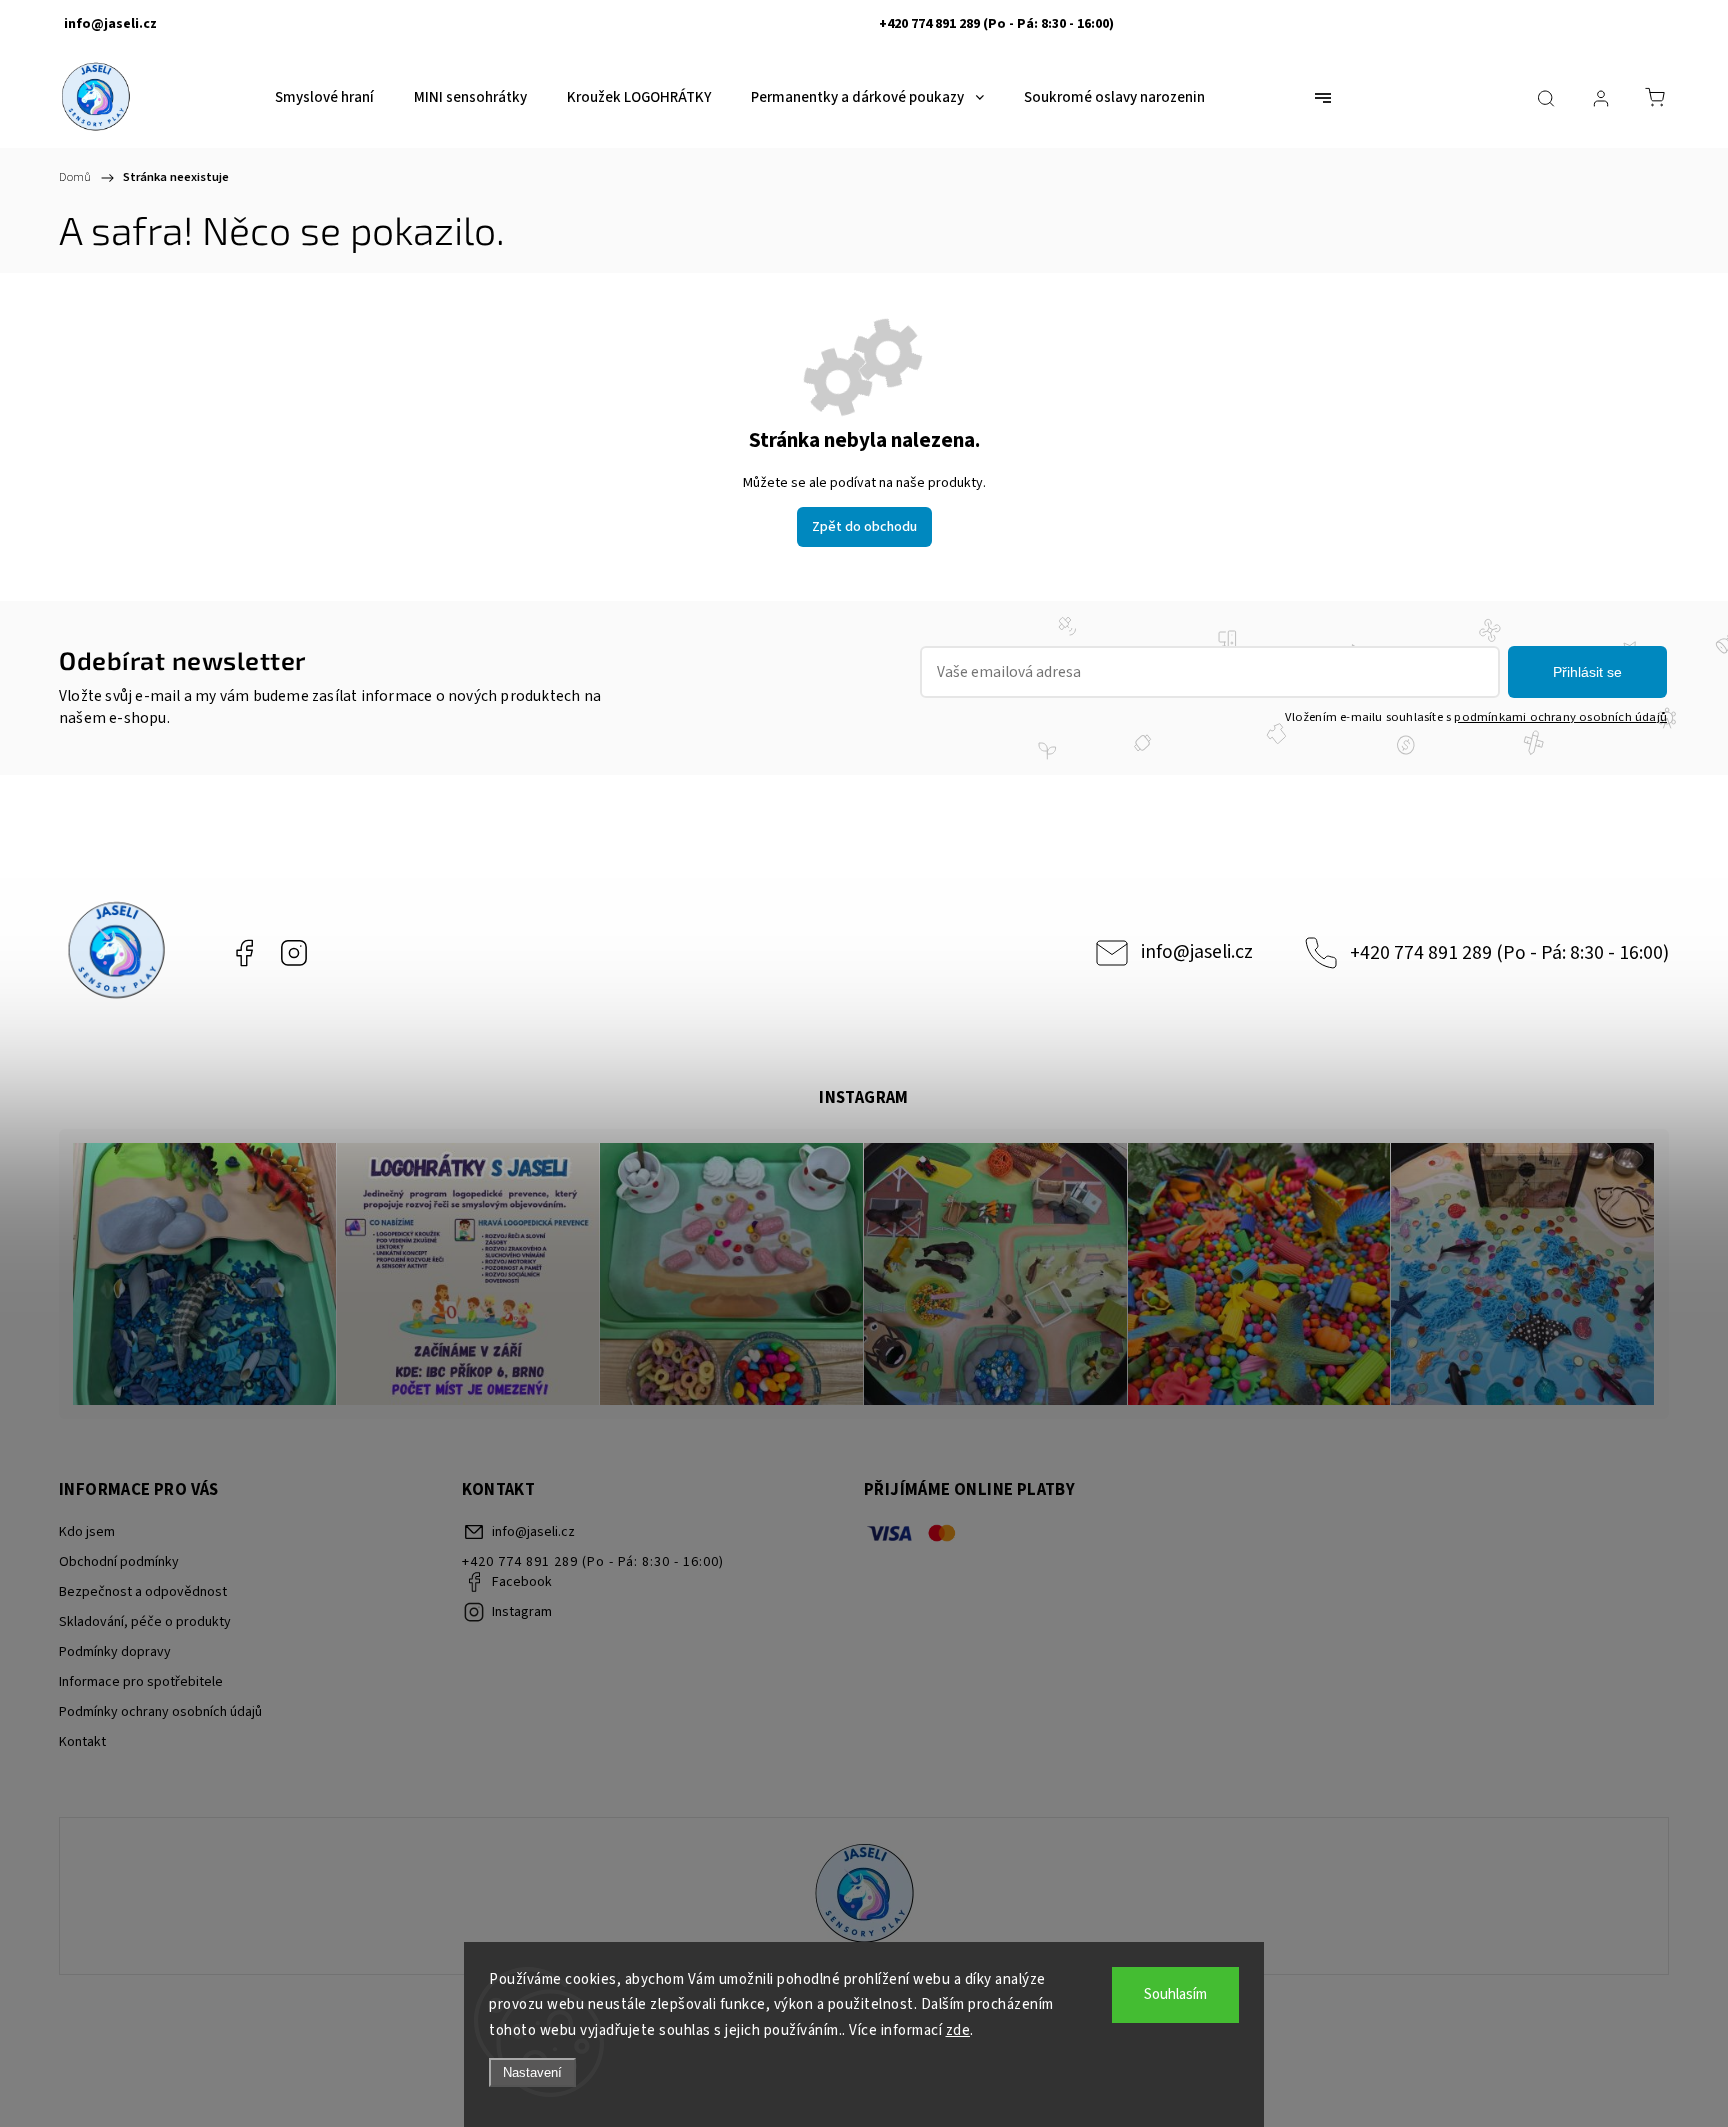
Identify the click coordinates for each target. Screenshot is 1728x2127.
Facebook (244, 953)
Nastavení (532, 2072)
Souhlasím (1175, 1994)
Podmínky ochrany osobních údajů (160, 1712)
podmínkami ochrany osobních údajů (1560, 717)
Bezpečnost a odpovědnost (143, 1592)
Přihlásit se (1587, 672)
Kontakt (82, 1742)
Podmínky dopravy (115, 1652)
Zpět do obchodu (864, 527)
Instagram (294, 953)
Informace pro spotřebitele (141, 1682)
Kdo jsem (87, 1532)
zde (958, 2030)
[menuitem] (324, 98)
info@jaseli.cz (1197, 952)
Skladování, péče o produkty (145, 1622)
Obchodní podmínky (119, 1562)
